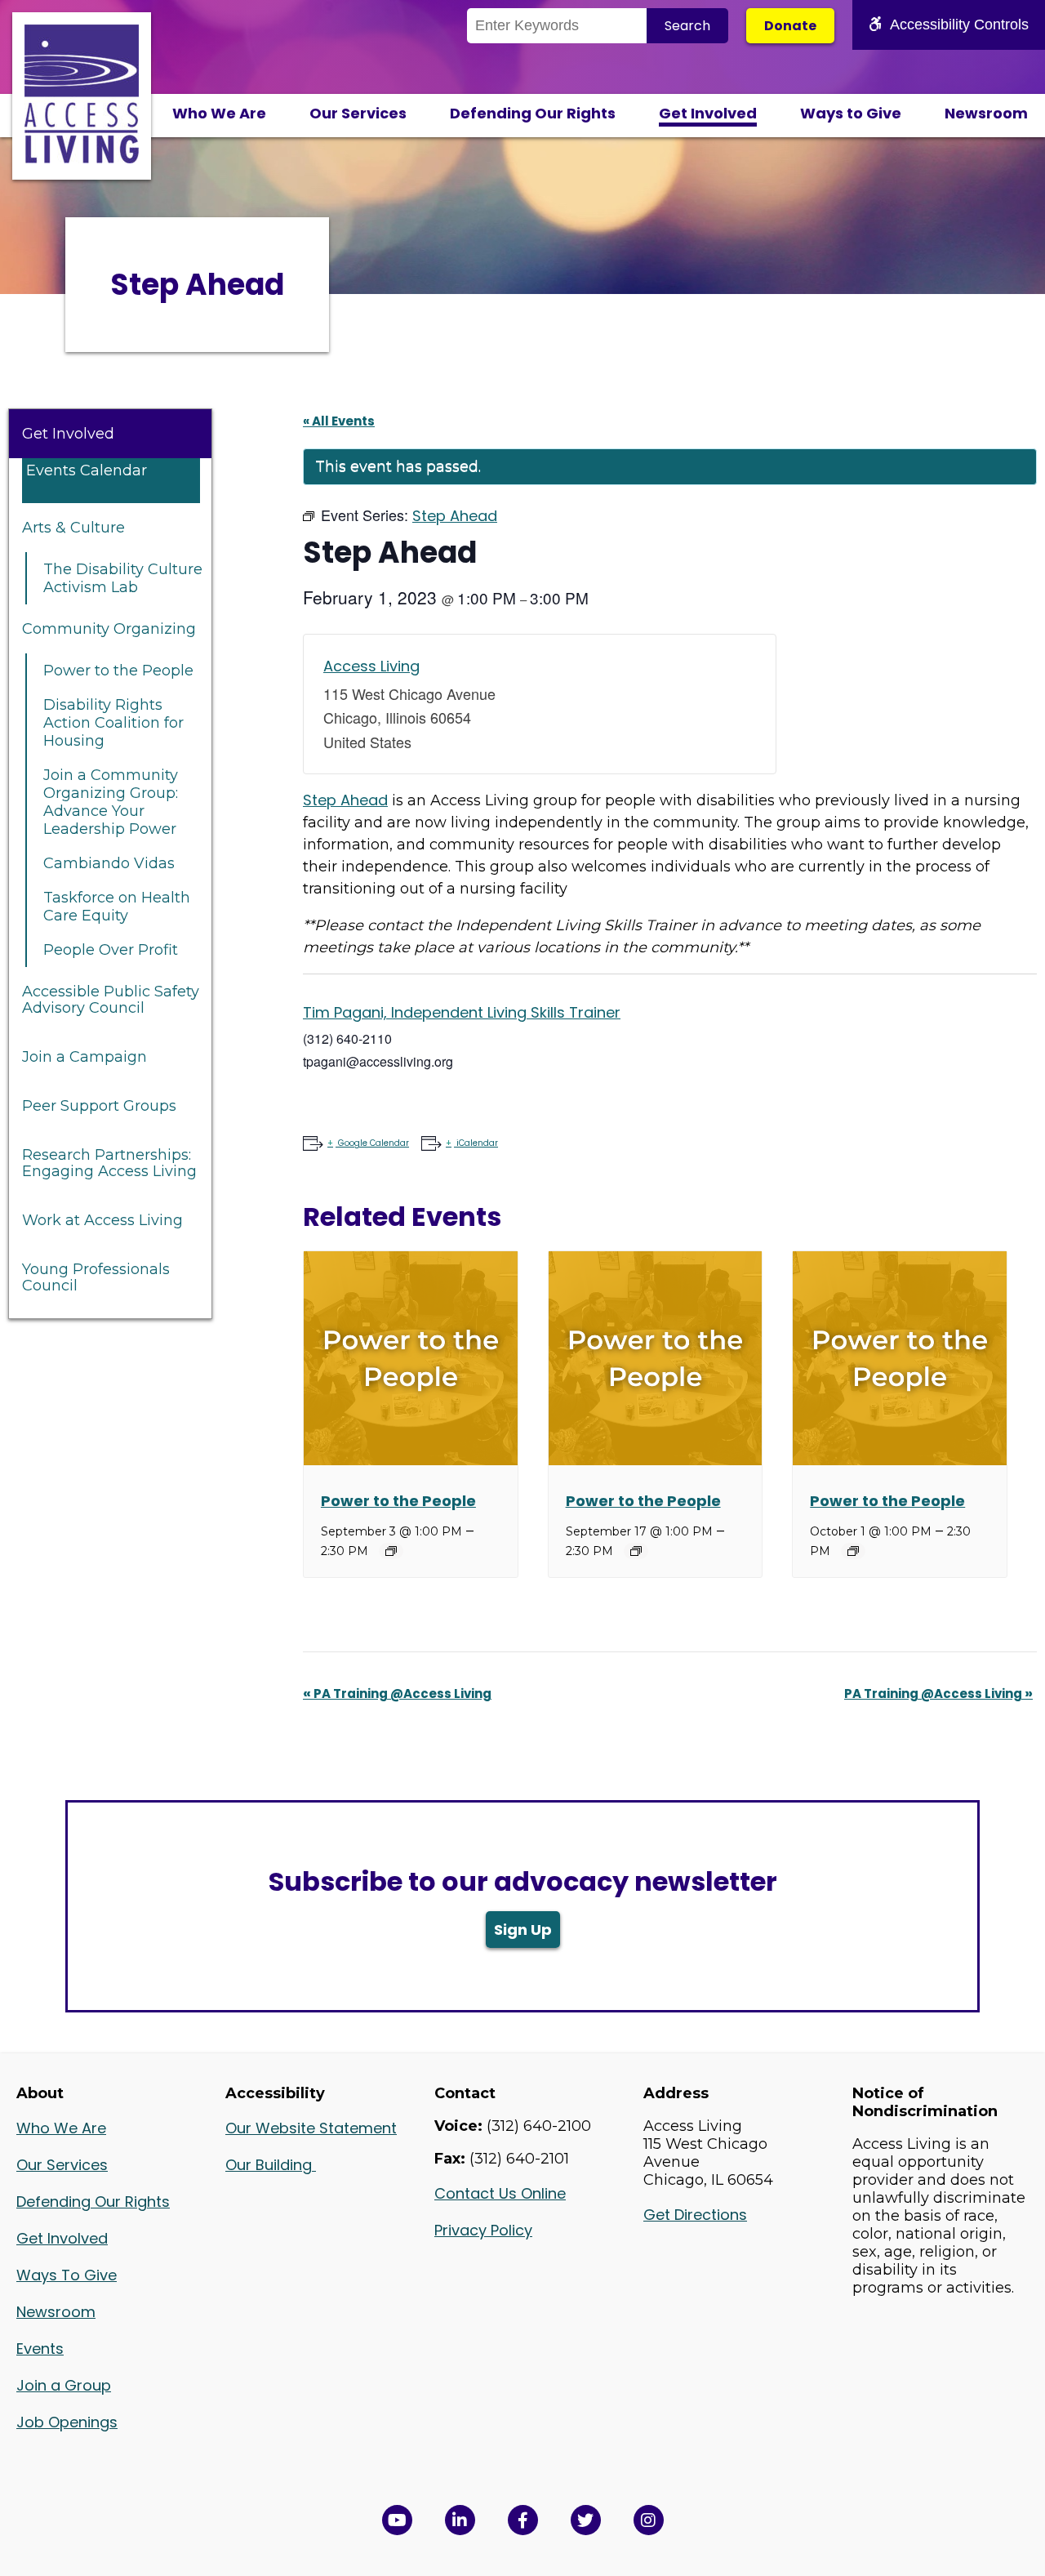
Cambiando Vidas (109, 863)
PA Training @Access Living (397, 1694)
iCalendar (477, 1143)
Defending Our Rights (533, 113)
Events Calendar (87, 470)
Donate (790, 26)
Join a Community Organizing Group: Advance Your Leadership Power (111, 802)
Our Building (271, 2165)
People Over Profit (111, 950)
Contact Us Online (500, 2193)
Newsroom (986, 113)
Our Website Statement (311, 2128)
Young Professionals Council (96, 1277)
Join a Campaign (84, 1057)
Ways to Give (851, 113)
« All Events (339, 421)
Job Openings (67, 2422)
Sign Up (523, 1930)
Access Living (371, 666)
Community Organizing (109, 629)
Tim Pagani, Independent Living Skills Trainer (462, 1012)
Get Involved (708, 113)
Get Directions (695, 2215)
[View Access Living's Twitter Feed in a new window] (586, 2520)
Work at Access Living (102, 1220)
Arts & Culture (73, 528)
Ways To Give (67, 2275)
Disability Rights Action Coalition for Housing (113, 723)
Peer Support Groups (99, 1106)
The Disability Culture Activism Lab (123, 578)
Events (40, 2349)
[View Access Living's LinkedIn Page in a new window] (460, 2520)
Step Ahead (345, 800)
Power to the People (118, 671)
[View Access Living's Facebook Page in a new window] (523, 2520)
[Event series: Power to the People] (391, 1551)
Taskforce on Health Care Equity (117, 907)
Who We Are (219, 113)
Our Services (358, 113)
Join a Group (64, 2385)
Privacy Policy (483, 2230)
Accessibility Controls (959, 25)
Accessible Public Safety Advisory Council (111, 1000)
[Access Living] (82, 158)
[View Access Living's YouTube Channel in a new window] (397, 2520)
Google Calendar (374, 1143)
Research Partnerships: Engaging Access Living (109, 1163)
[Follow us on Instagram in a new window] (649, 2520)
